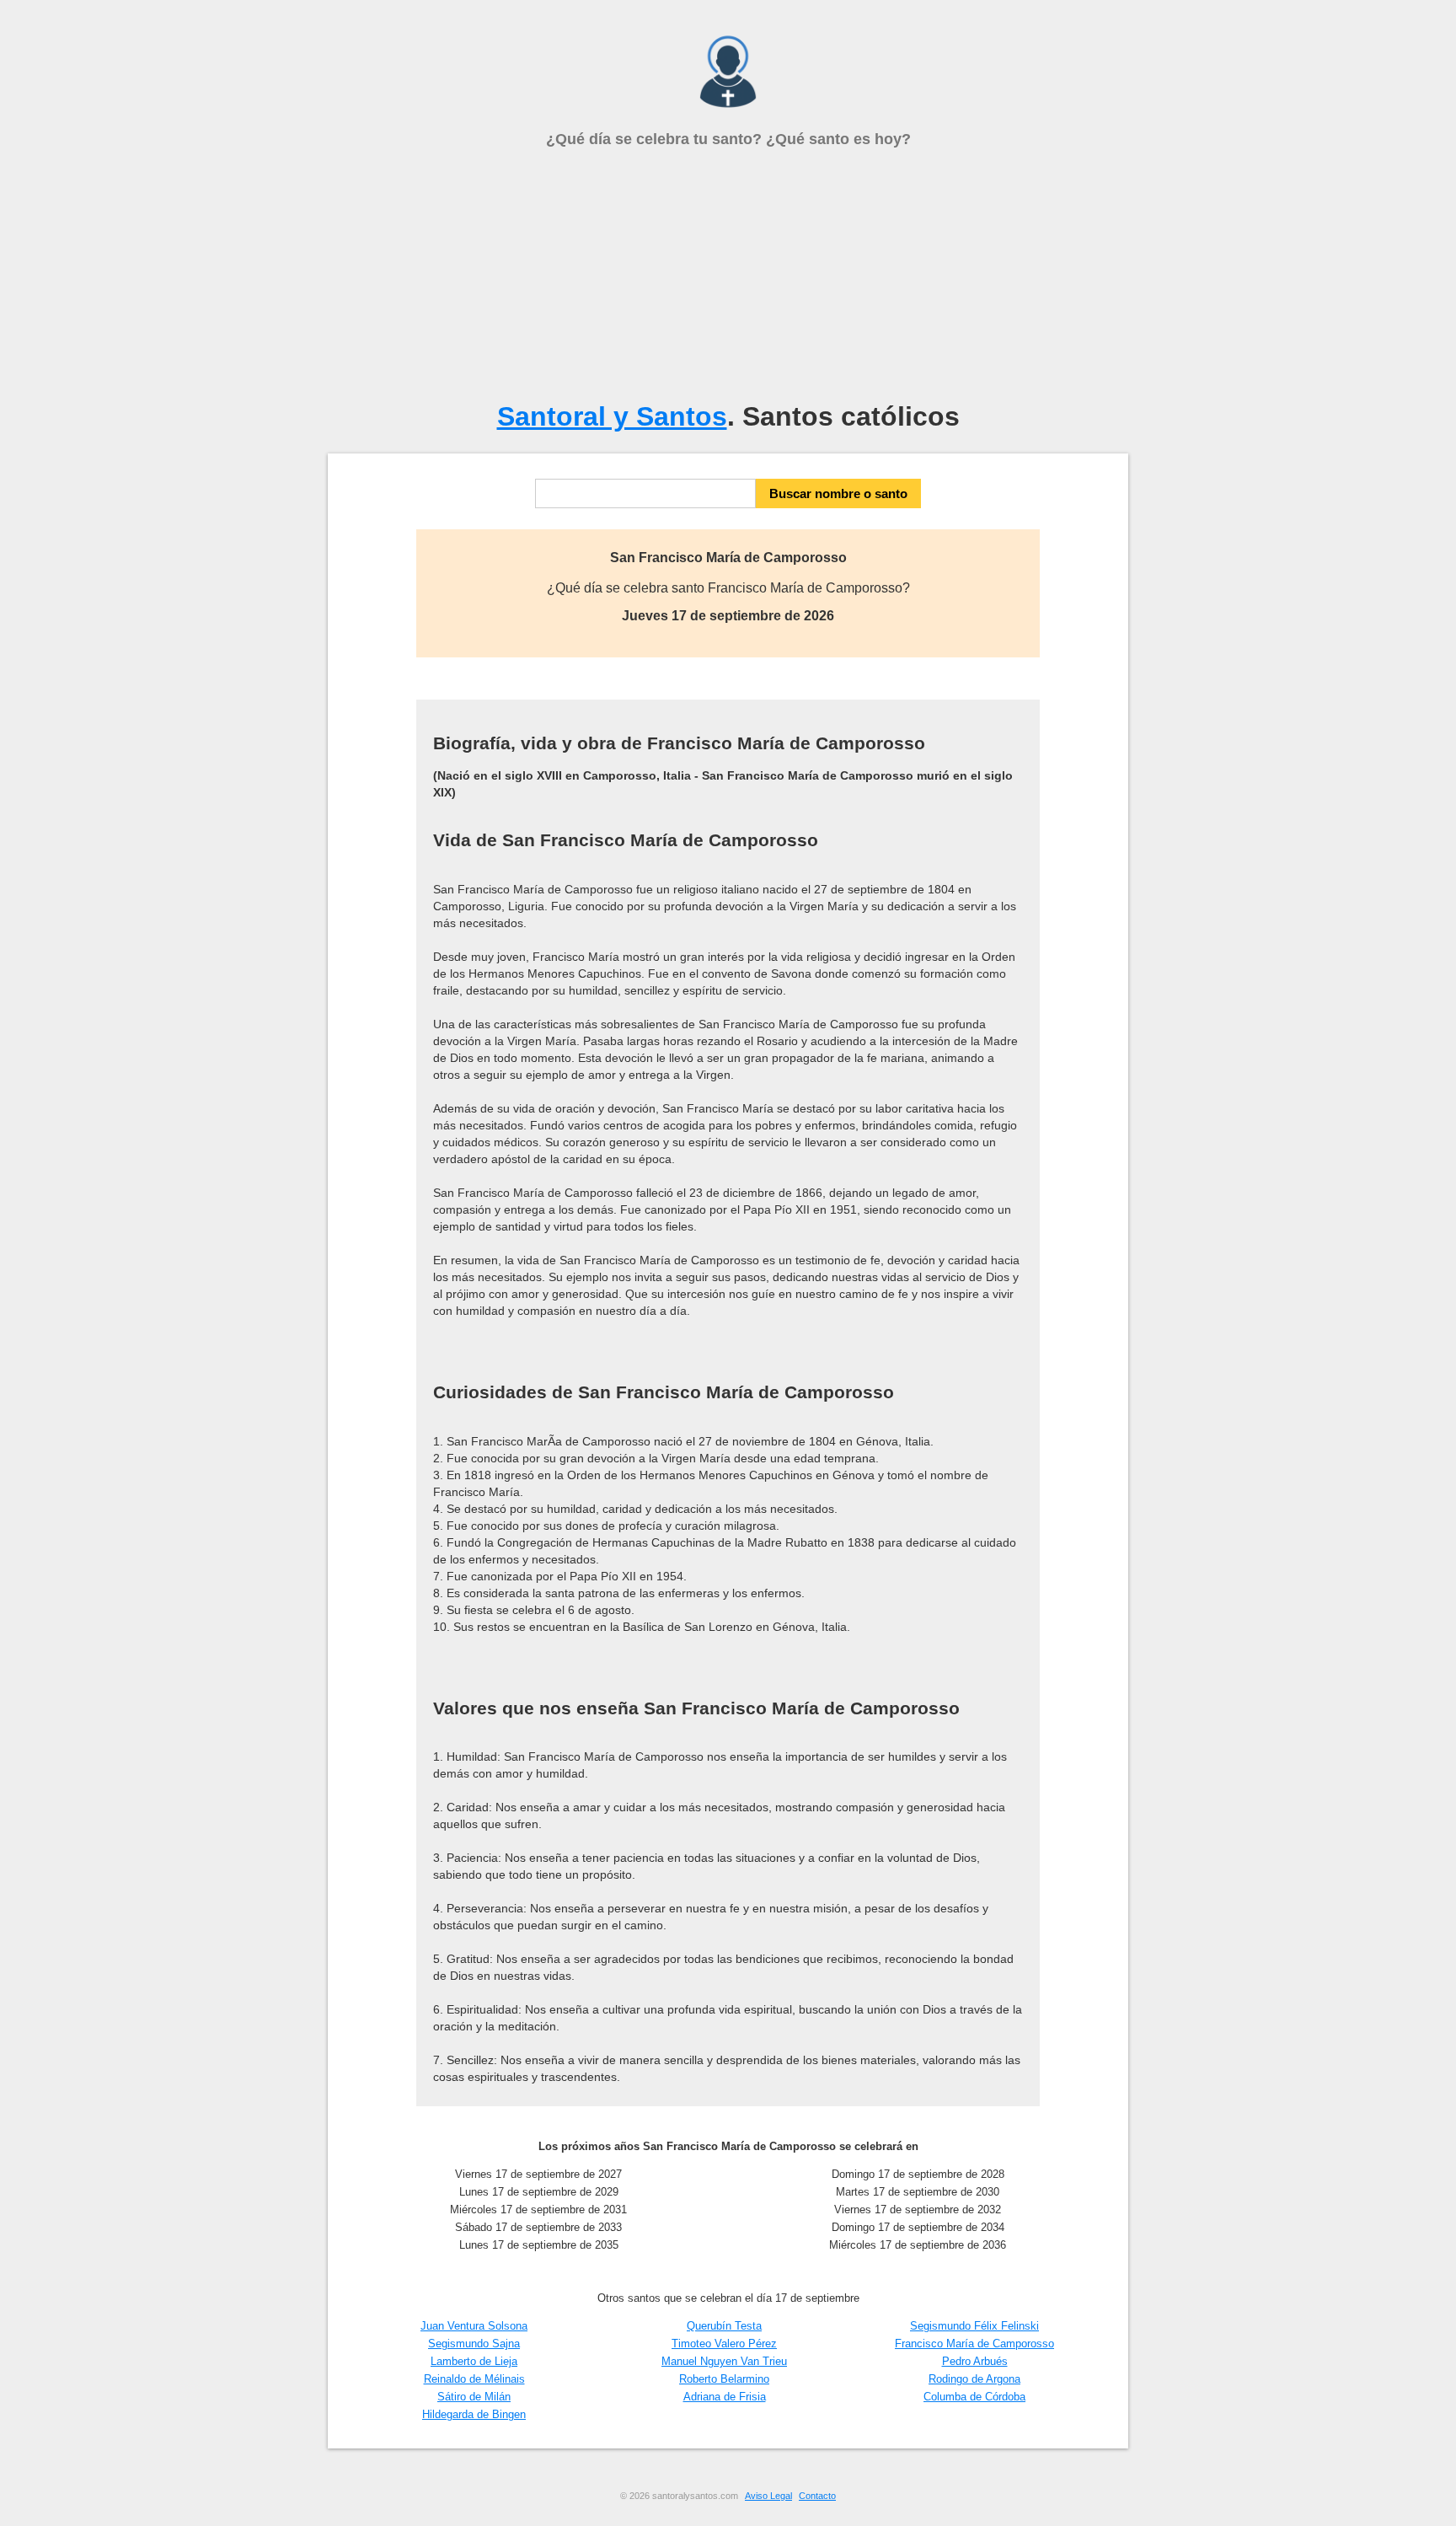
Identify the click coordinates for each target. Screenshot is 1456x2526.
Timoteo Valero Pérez (724, 2344)
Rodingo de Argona (974, 2379)
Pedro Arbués (975, 2361)
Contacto (817, 2496)
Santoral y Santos (612, 416)
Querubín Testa (724, 2326)
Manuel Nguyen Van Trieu (724, 2361)
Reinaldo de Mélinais (474, 2379)
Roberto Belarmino (724, 2379)
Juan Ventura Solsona (474, 2326)
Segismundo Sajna (474, 2344)
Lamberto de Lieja (474, 2361)
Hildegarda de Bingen (474, 2414)
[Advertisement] (728, 275)
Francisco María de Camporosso (974, 2344)
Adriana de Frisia (725, 2397)
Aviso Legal (768, 2496)
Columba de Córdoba (974, 2397)
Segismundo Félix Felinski (974, 2326)
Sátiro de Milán (474, 2397)
